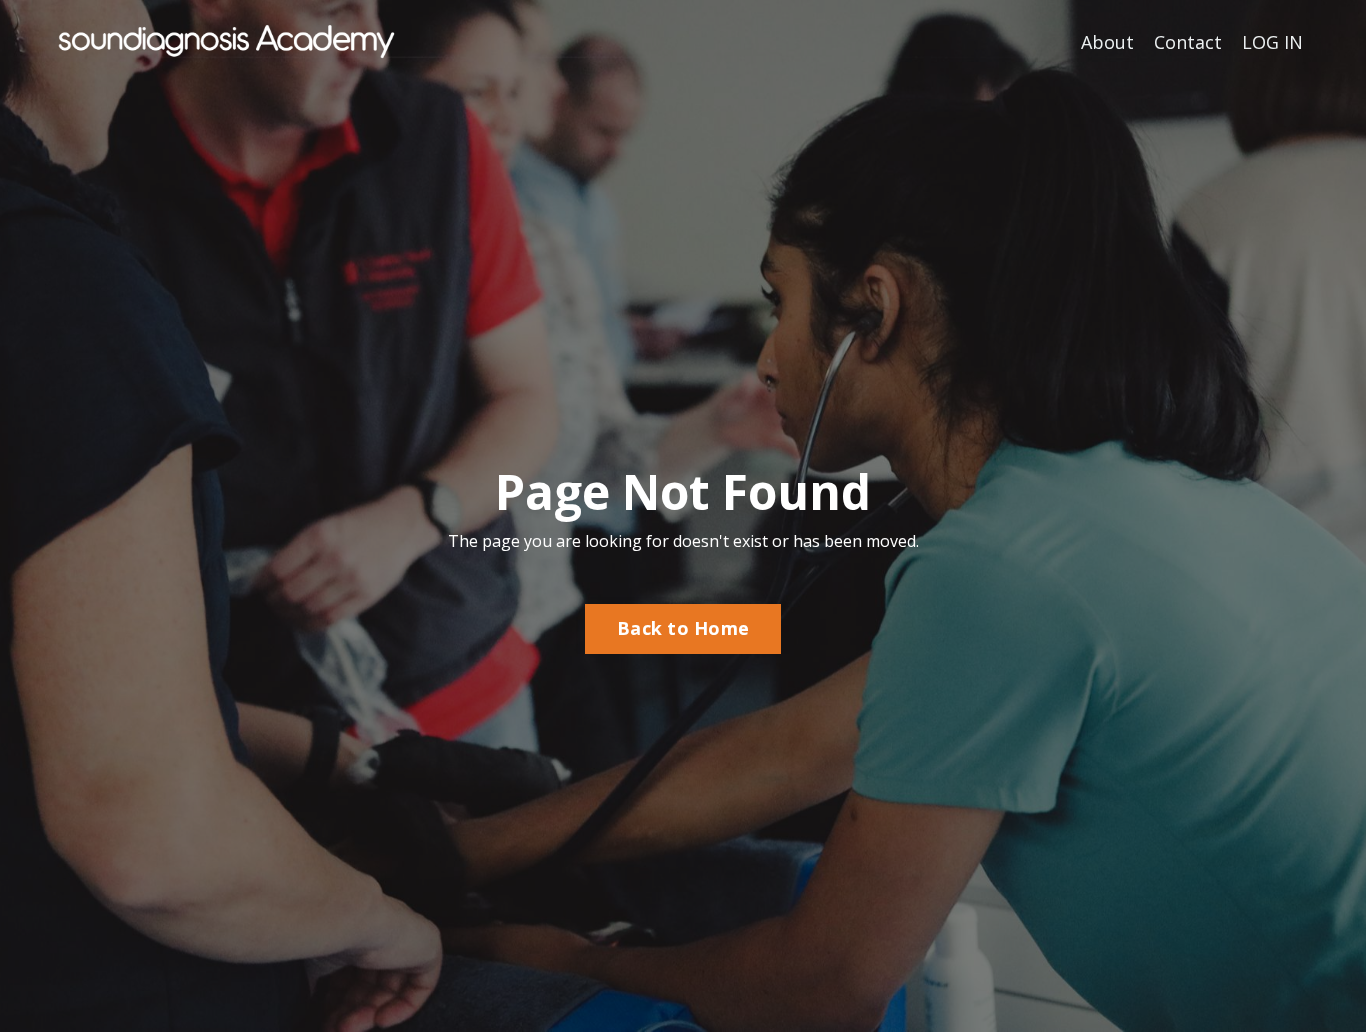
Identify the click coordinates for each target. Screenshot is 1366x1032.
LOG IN (1272, 42)
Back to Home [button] (683, 628)
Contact (1188, 42)
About (1107, 42)
